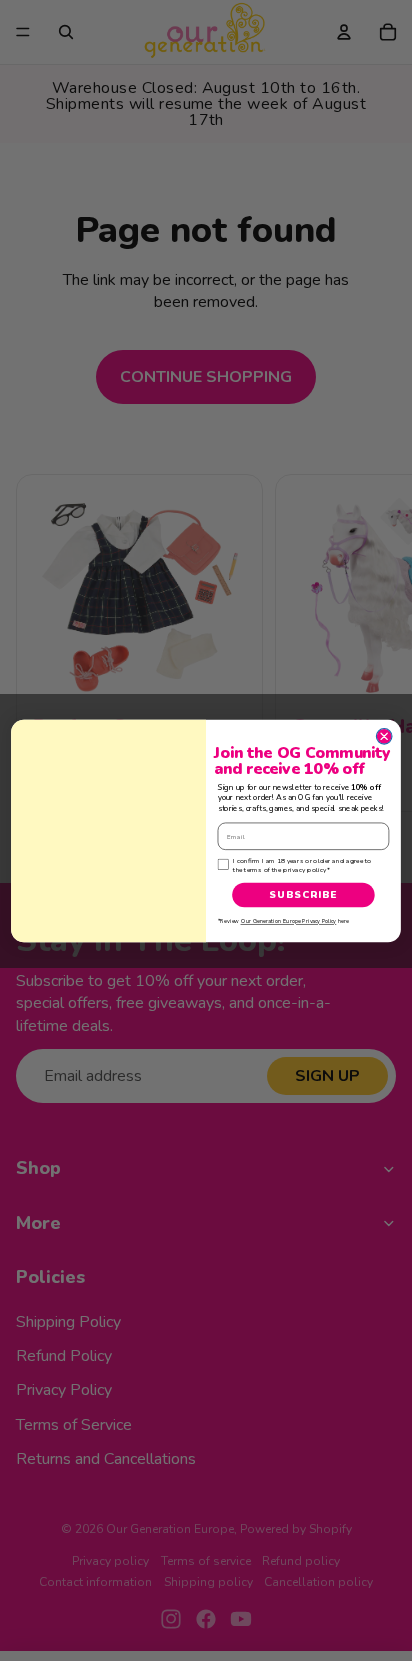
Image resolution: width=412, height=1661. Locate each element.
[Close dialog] (384, 736)
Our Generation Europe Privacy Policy (289, 921)
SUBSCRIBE (303, 894)
